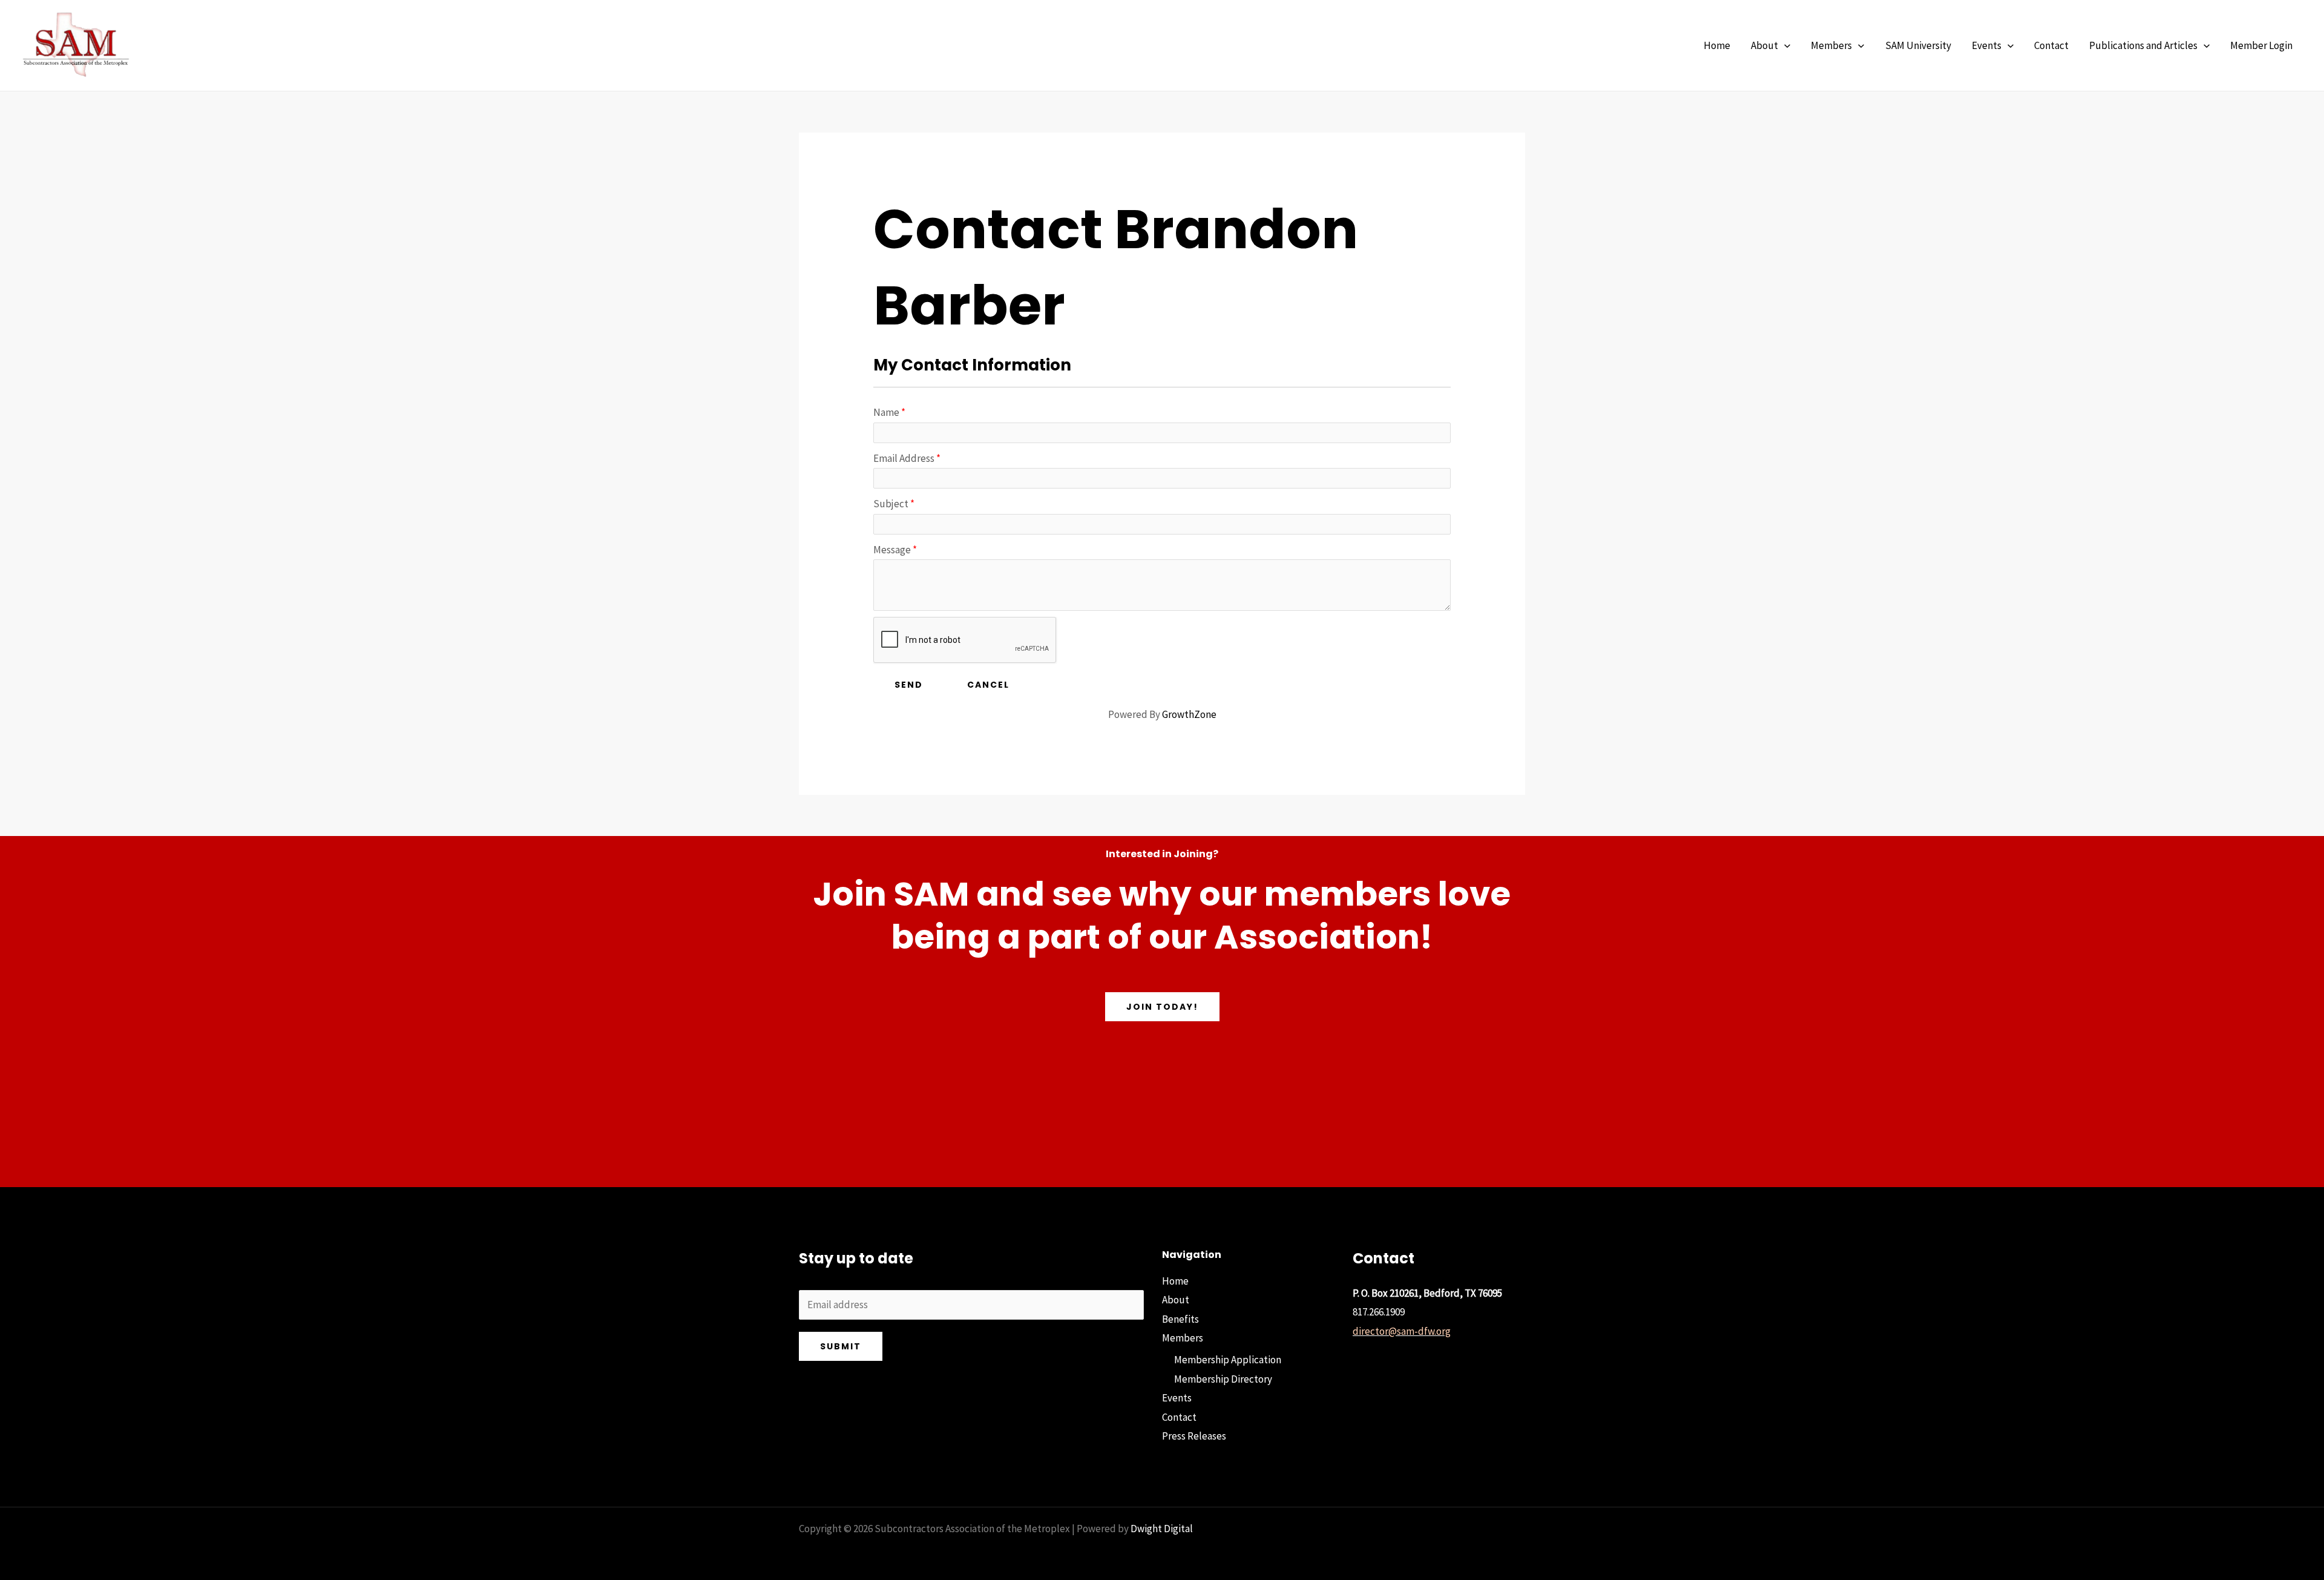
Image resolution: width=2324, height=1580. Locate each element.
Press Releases (1194, 1436)
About (1176, 1300)
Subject (891, 504)
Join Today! (1162, 1007)
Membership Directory (1223, 1379)
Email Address (904, 458)
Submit (841, 1346)
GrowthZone (1189, 714)
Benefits (1180, 1319)
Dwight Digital (1162, 1529)
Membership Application (1228, 1360)
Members (1183, 1338)
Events (1177, 1398)
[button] (1784, 46)
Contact (1179, 1417)
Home (1175, 1281)
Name (886, 412)
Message (892, 550)
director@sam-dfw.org (1402, 1331)
